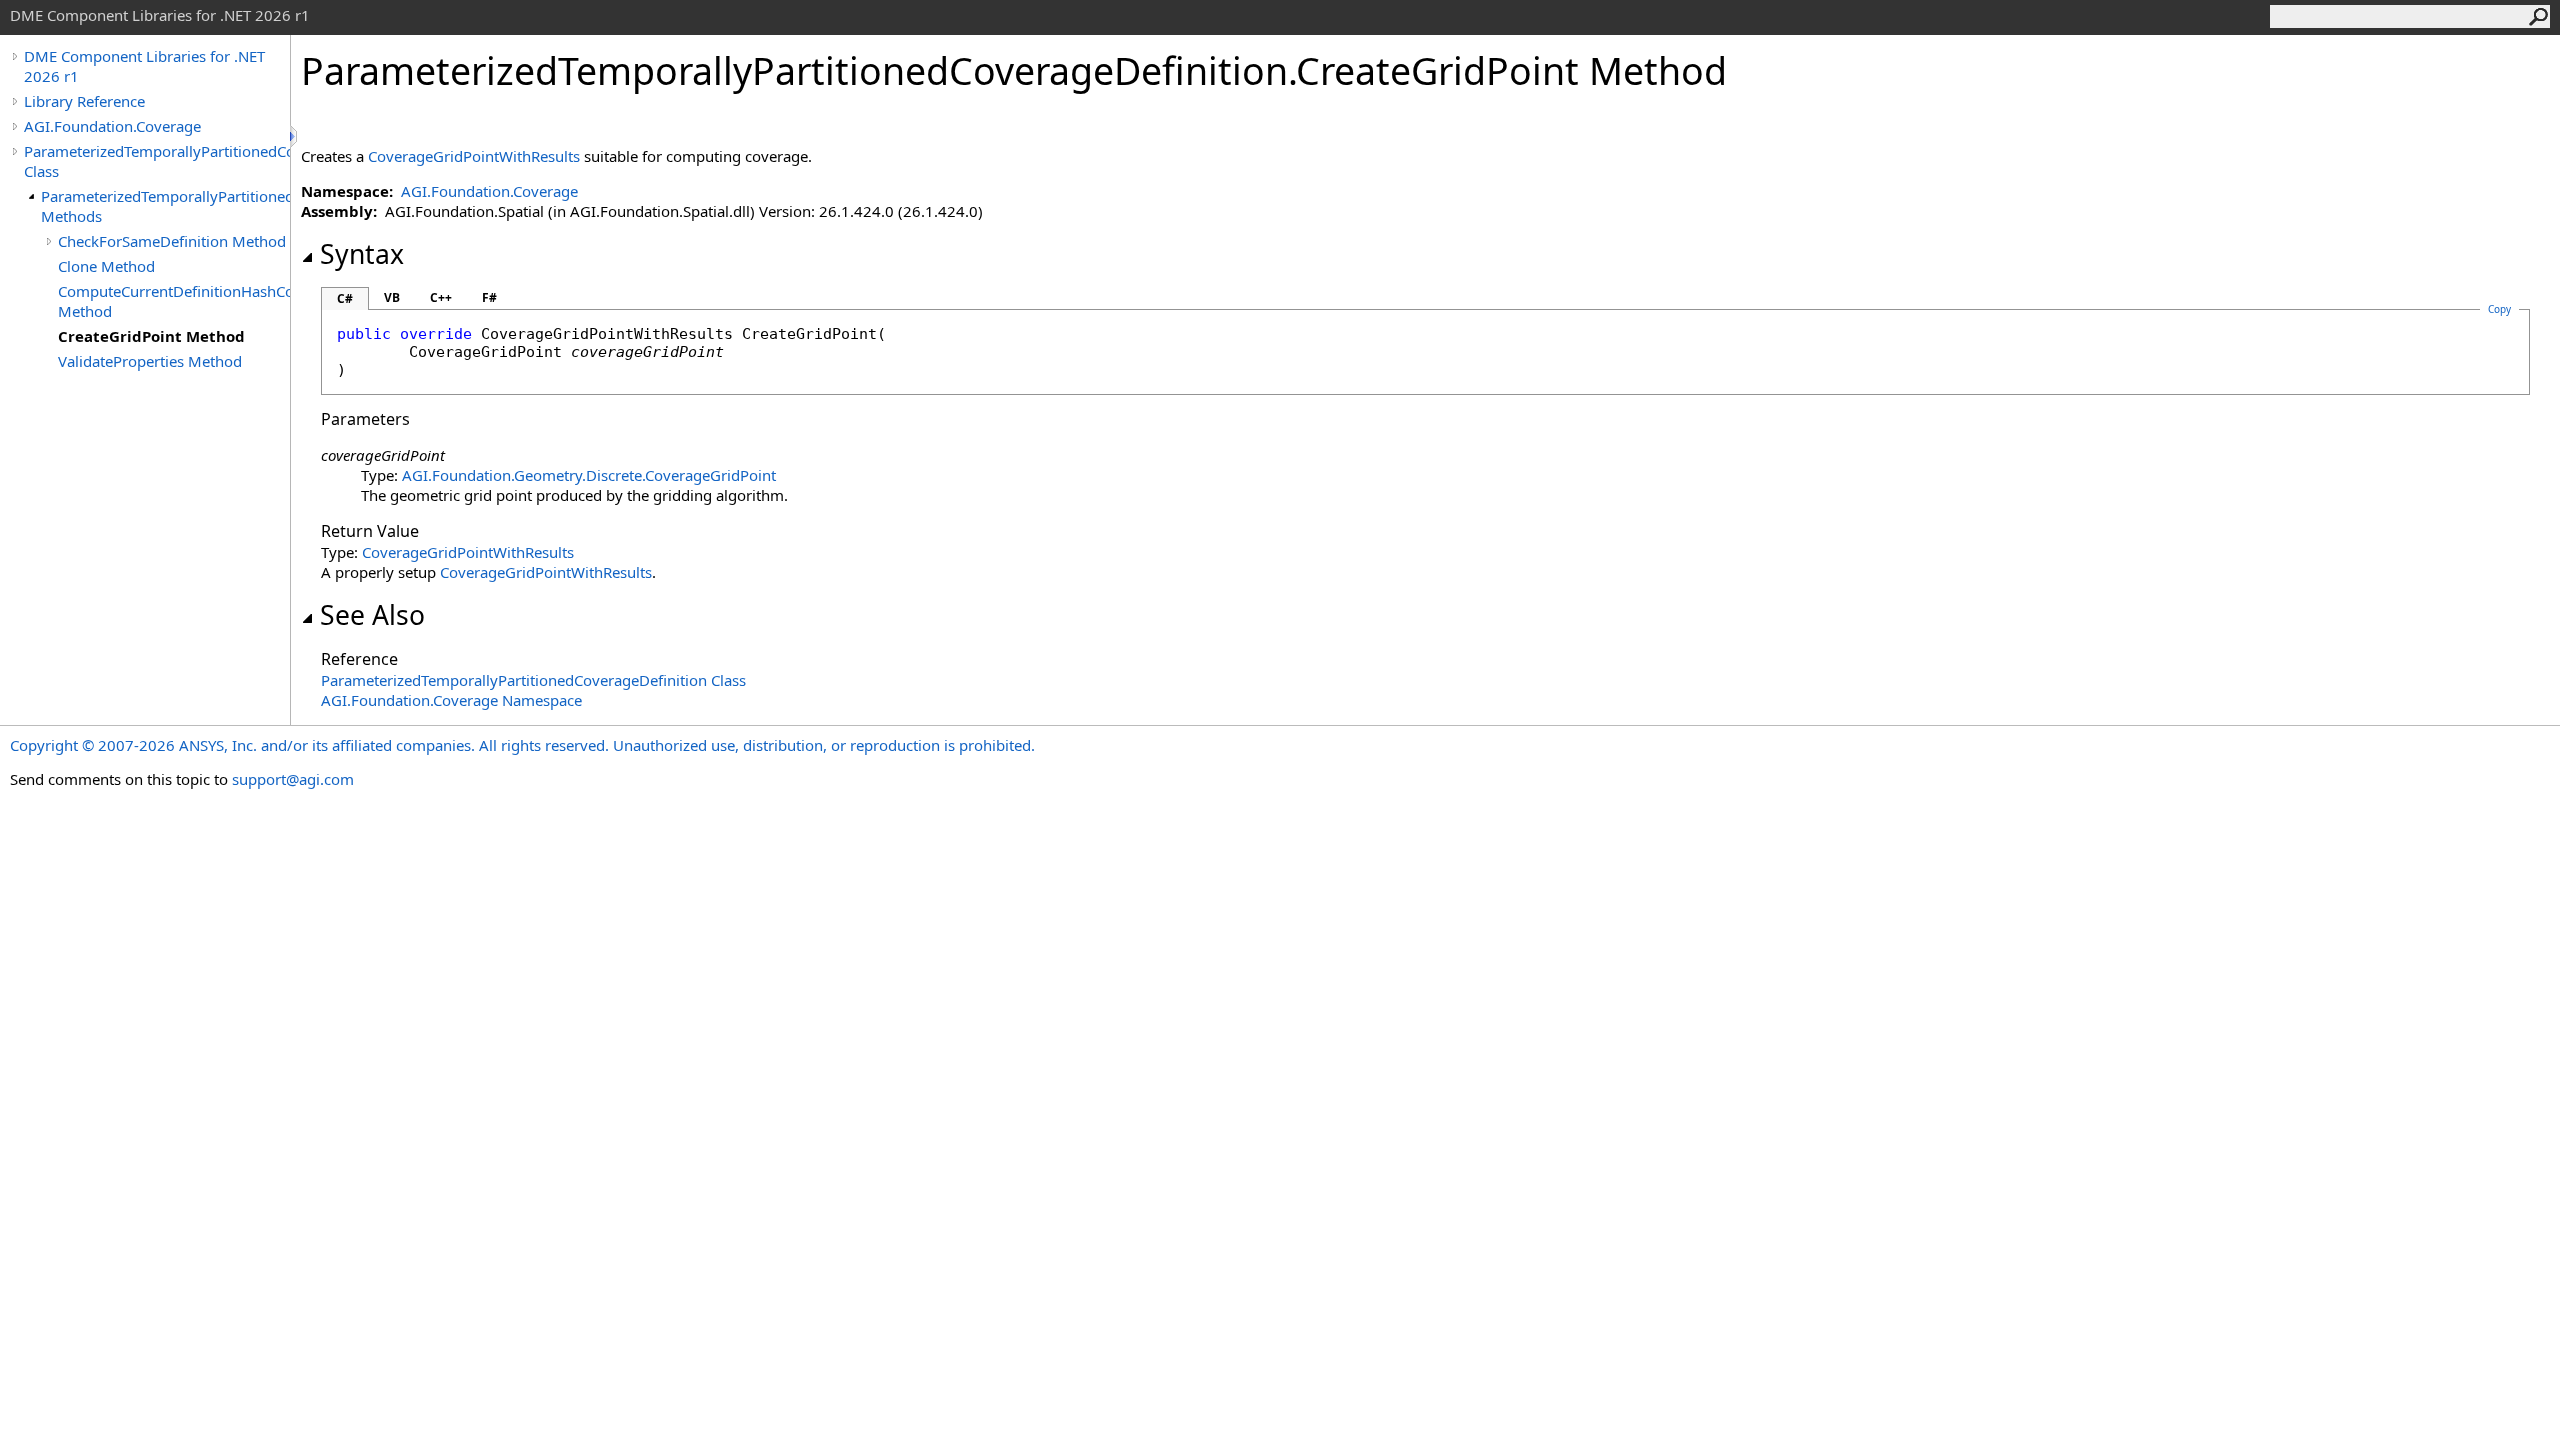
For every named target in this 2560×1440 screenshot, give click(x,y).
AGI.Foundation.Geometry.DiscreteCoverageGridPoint (589, 475)
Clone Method (106, 266)
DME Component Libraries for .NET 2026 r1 (144, 66)
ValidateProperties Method (150, 361)
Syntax (362, 254)
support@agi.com (293, 779)
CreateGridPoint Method (151, 336)
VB (392, 297)
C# (345, 298)
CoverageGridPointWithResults (474, 156)
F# (489, 297)
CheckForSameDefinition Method (172, 241)
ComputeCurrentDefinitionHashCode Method (174, 301)
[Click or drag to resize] (295, 136)
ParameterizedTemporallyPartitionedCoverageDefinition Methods (165, 206)
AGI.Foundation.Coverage (112, 126)
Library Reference (84, 101)
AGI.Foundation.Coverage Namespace (451, 700)
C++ (441, 297)
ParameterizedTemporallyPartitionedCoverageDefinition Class (157, 161)
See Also (372, 615)
